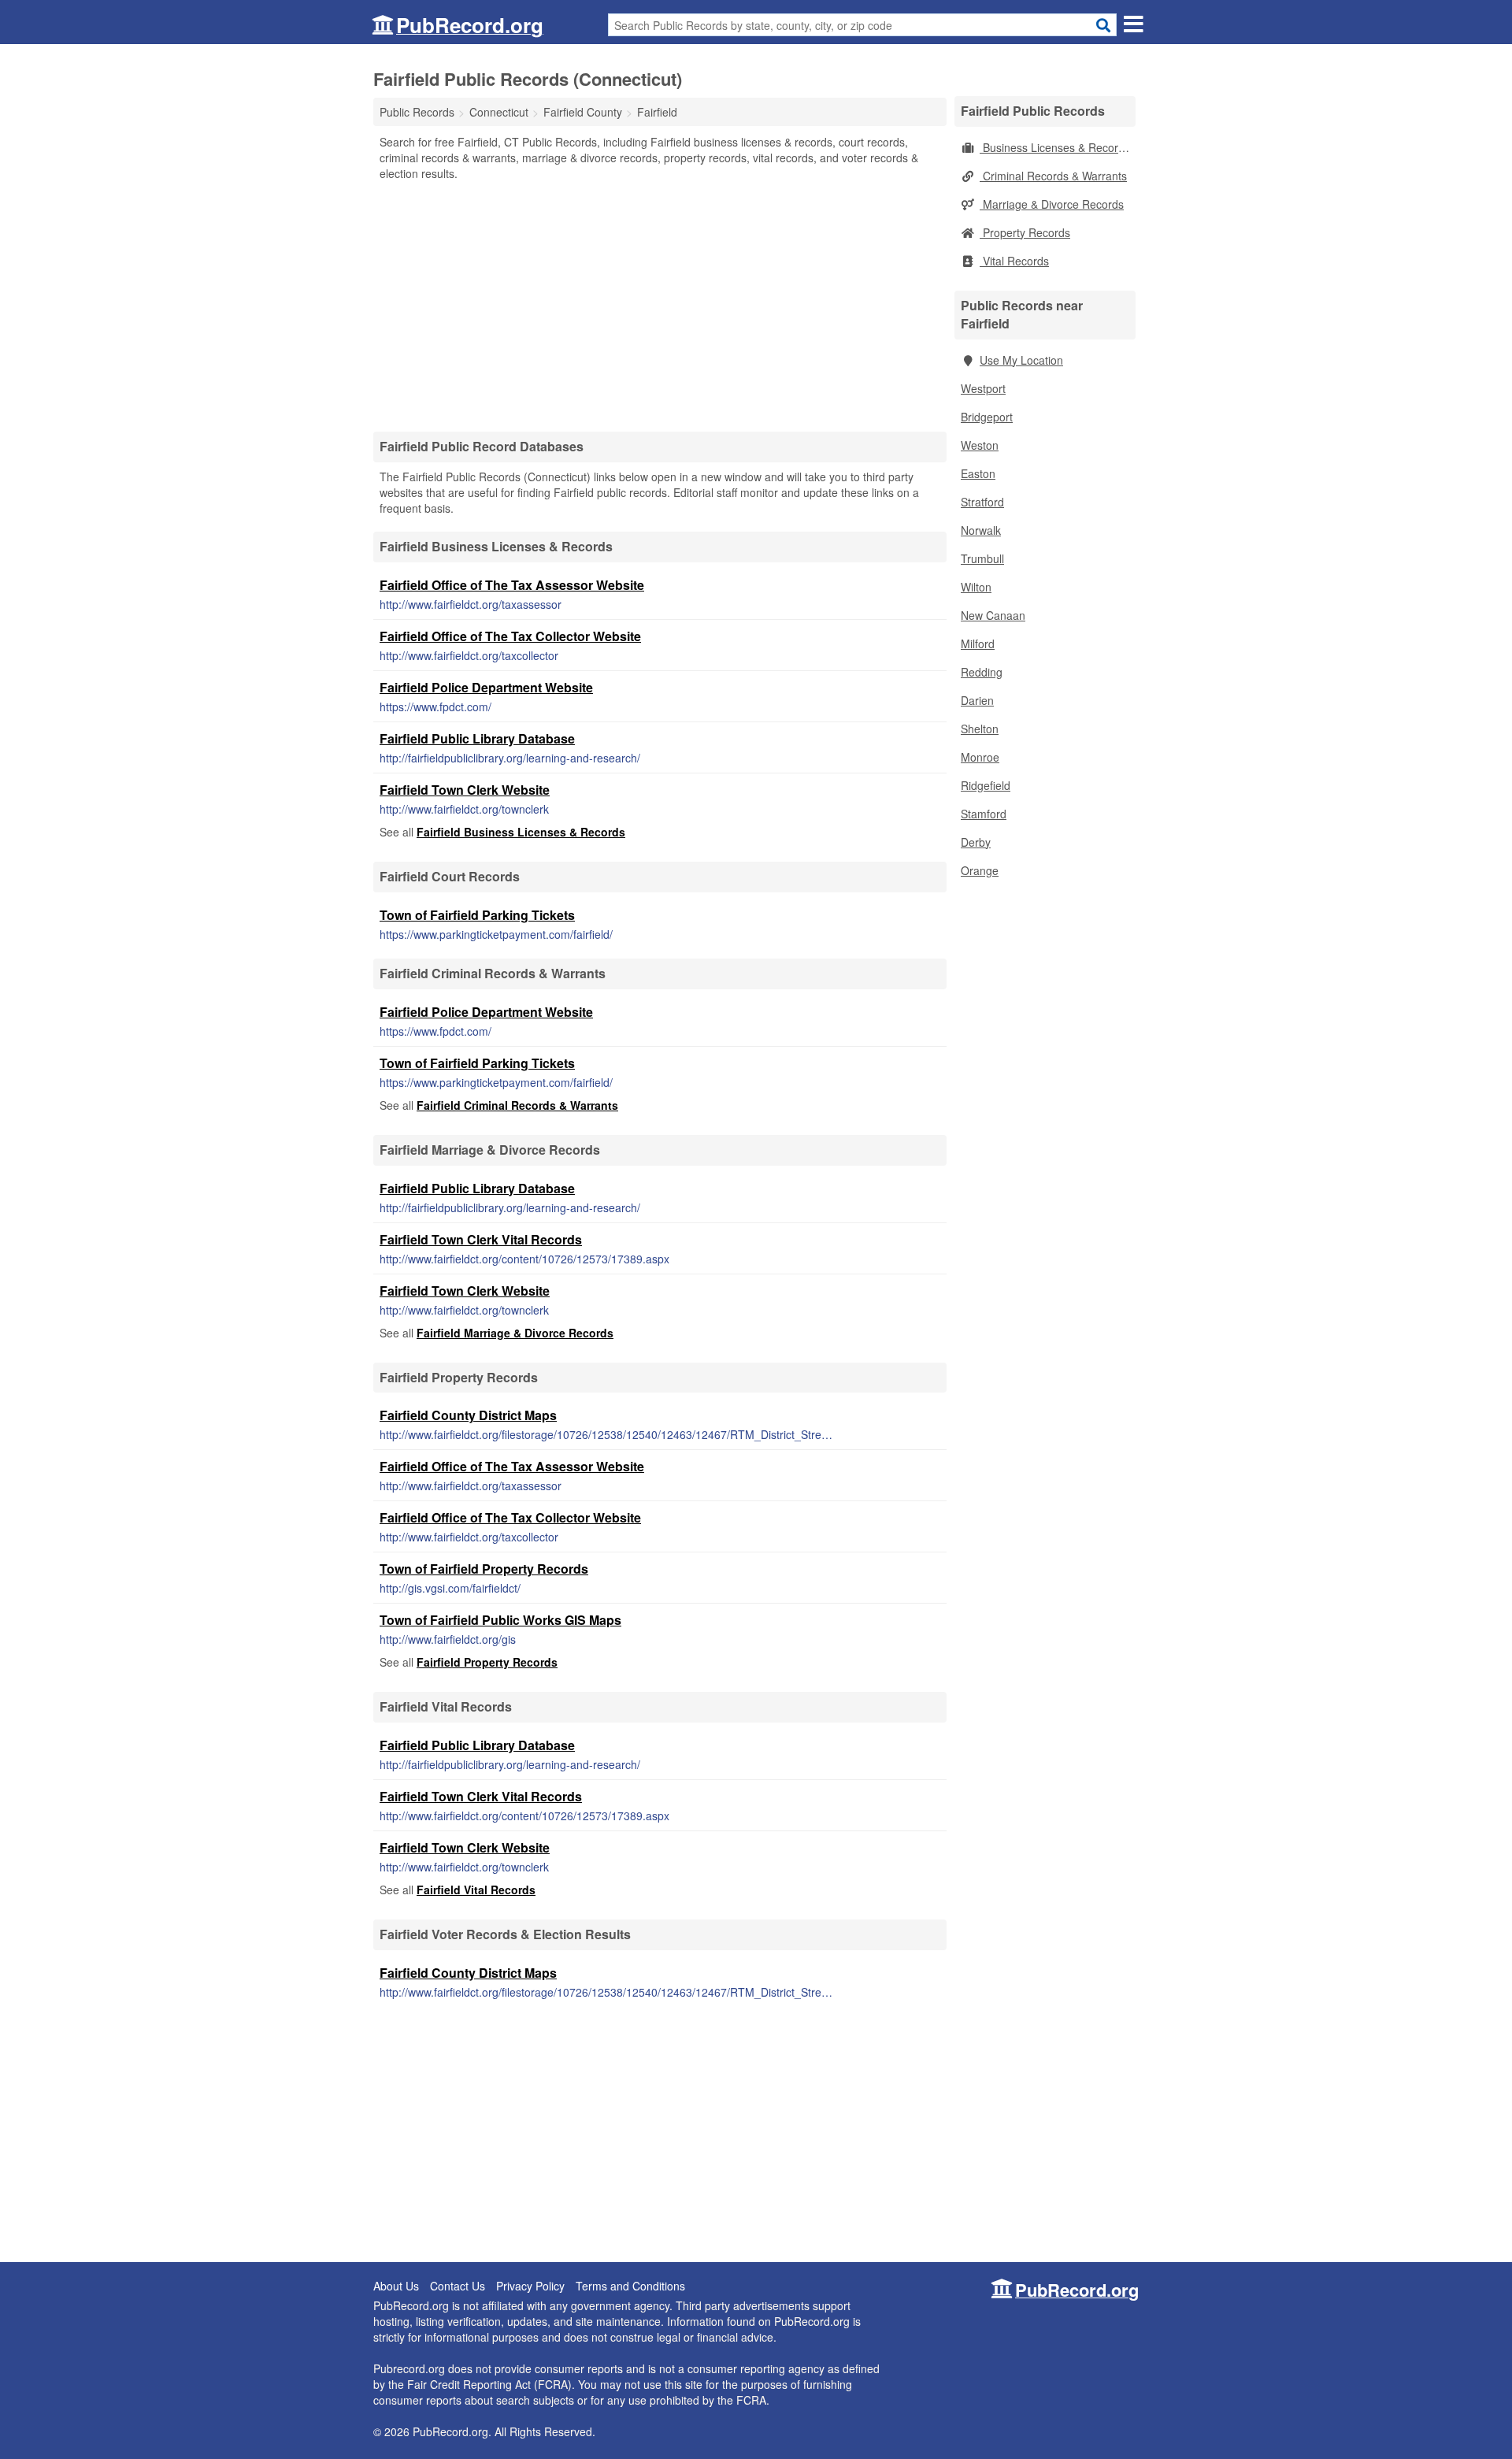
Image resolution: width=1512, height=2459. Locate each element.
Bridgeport (987, 417)
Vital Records (1014, 261)
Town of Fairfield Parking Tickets (477, 915)
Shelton (980, 729)
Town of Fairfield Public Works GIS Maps (500, 1620)
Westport (983, 388)
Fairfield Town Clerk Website (465, 790)
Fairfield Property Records (487, 1662)
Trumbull (982, 558)
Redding (982, 672)
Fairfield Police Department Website (486, 687)
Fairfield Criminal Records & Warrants (517, 1105)
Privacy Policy (530, 2286)
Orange (980, 870)
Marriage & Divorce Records (1052, 204)
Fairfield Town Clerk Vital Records (481, 1239)
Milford (978, 643)
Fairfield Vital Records (476, 1890)
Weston (980, 445)
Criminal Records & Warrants (1053, 176)
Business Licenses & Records (1055, 147)
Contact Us (458, 2286)
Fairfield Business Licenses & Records (521, 832)
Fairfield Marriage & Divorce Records (515, 1333)
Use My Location (1021, 360)
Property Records (1025, 232)
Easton (978, 473)
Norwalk (981, 530)
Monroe (980, 757)
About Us (396, 2286)
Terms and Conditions (630, 2286)
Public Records (417, 112)
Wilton (976, 587)
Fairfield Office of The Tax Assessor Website (512, 585)
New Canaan (993, 615)
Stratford (982, 502)
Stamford (984, 814)
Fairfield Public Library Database (477, 738)
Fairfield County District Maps (468, 1415)
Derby (976, 842)
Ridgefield (986, 785)
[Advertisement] (660, 306)
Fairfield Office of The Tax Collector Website (510, 636)
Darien (977, 700)
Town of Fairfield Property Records (484, 1569)
